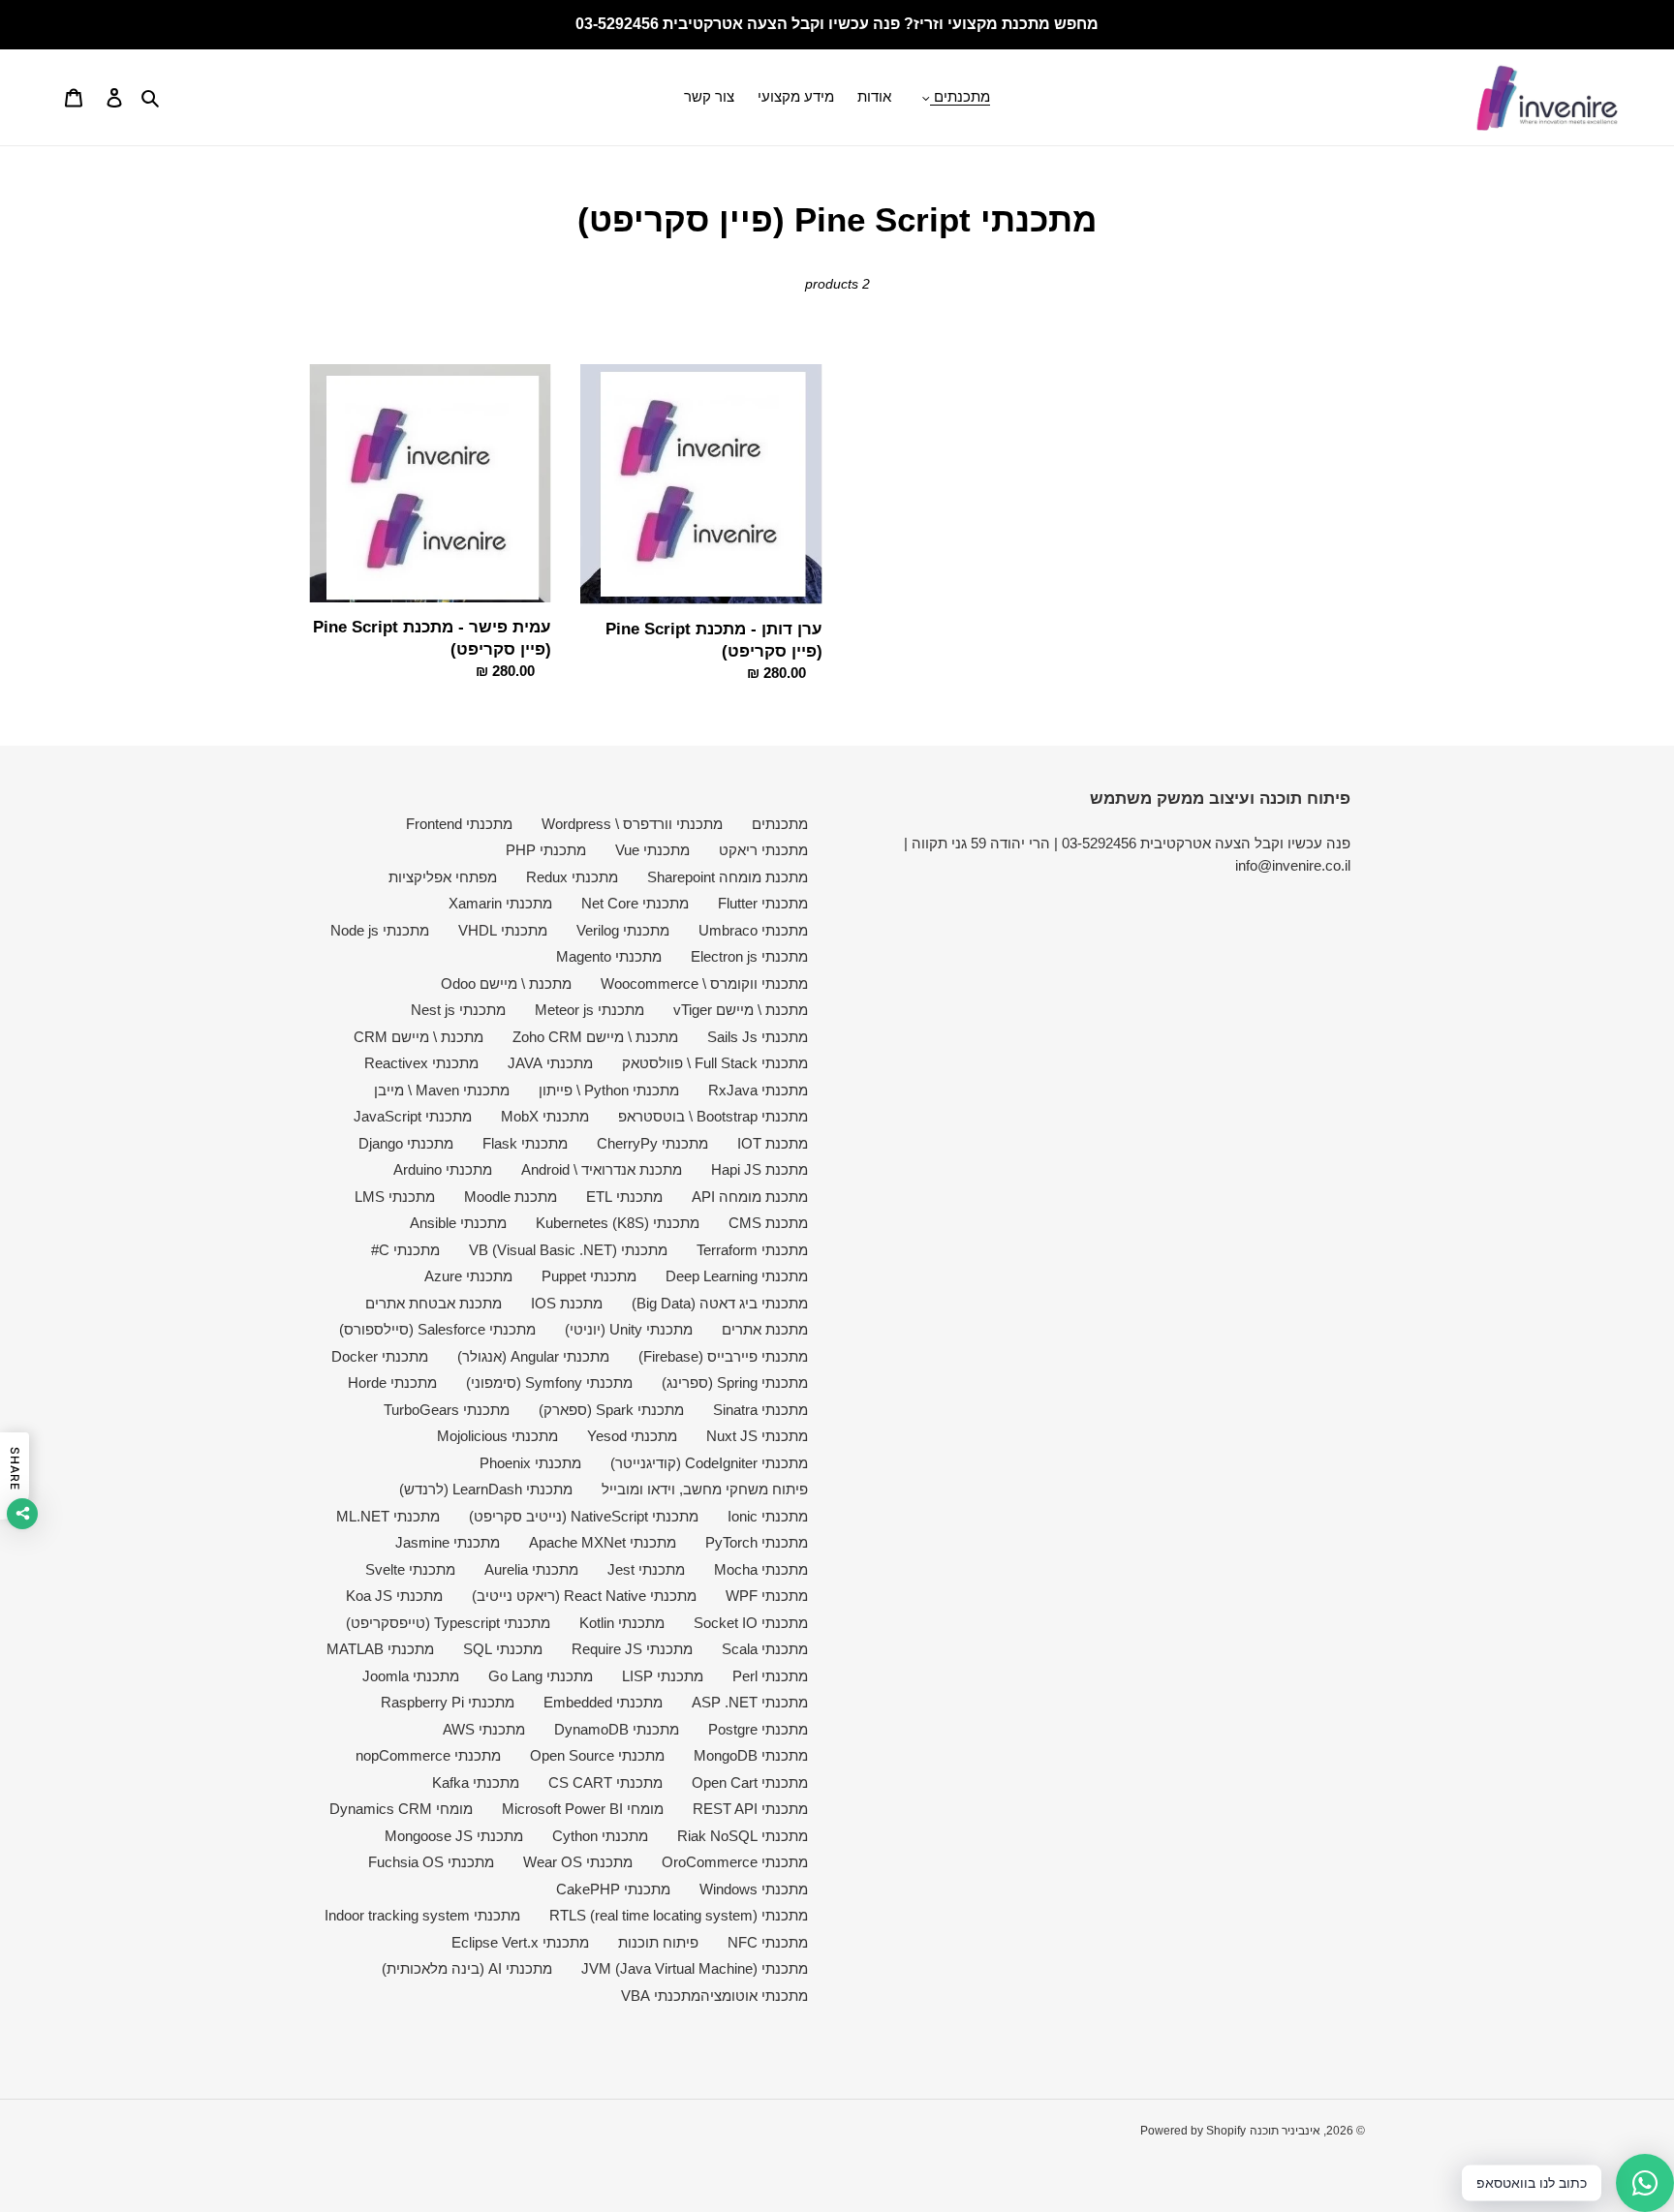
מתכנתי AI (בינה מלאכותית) (467, 1968)
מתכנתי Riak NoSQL (743, 1836)
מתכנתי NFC (768, 1942)
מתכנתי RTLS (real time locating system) (679, 1915)
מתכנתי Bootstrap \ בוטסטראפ (713, 1116)
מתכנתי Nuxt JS (757, 1436)
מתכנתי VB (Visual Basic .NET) (568, 1250)
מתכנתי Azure (468, 1276)
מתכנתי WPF (767, 1596)
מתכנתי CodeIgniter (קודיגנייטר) (709, 1463)
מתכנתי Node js (380, 930)
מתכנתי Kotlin (622, 1623)
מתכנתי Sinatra (760, 1410)
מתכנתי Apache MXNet (603, 1542)
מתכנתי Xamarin (500, 903)
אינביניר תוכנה (1285, 2131)
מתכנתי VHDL (503, 930)
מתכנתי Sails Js (758, 1037)
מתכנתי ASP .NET (750, 1702)
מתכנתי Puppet (589, 1276)
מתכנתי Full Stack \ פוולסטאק (715, 1063)
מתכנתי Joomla (411, 1676)
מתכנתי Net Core (635, 903)
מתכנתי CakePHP (613, 1889)
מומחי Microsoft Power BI (583, 1809)
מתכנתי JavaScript (413, 1116)
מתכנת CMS (768, 1223)
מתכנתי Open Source (597, 1755)
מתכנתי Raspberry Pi (448, 1702)
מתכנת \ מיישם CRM (418, 1037)
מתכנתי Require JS (632, 1649)
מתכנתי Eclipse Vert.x (520, 1942)
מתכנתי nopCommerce (428, 1755)
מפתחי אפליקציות (443, 877)
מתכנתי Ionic (768, 1516)
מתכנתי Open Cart (750, 1782)
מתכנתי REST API (750, 1809)
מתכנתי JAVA (550, 1063)
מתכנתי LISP (663, 1676)
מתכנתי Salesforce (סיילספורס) (437, 1329)
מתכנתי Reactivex (421, 1063)
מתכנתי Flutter (763, 903)
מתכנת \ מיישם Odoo (506, 983)
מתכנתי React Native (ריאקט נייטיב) (584, 1596)
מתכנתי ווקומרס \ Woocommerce (704, 983)
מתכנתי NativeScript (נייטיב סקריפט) (584, 1516)
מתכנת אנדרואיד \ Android (602, 1169)
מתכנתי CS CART (605, 1782)
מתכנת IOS (567, 1303)
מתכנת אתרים (765, 1329)
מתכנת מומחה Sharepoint (728, 877)
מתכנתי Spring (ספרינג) (735, 1382)
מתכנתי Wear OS (578, 1862)
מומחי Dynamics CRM (401, 1809)
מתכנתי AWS (484, 1729)
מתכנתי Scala (765, 1649)
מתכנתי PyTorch (757, 1542)
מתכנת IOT (773, 1143)
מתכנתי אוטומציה (754, 1996)
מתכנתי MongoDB (751, 1755)
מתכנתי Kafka (476, 1782)
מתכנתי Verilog (623, 930)
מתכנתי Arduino (443, 1169)
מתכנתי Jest (646, 1569)
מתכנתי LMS (395, 1197)
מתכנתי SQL (503, 1649)
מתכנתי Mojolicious (497, 1436)
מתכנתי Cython (600, 1836)
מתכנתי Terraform (752, 1250)
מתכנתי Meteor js (589, 1010)
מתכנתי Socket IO (751, 1623)
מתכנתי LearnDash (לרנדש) (486, 1489)
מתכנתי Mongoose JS (454, 1836)
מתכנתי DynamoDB (617, 1729)
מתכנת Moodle (511, 1197)
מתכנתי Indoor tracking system (422, 1915)
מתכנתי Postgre (758, 1729)
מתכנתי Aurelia (531, 1569)
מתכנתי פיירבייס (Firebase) (723, 1356)
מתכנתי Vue (652, 850)
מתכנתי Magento (609, 956)
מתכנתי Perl (770, 1676)
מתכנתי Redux (572, 877)
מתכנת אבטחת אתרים (434, 1303)
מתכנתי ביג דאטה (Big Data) (720, 1303)
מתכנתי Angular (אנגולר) (533, 1356)
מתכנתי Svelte (410, 1569)
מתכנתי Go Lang (541, 1676)
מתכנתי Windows (754, 1889)
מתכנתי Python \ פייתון (609, 1090)
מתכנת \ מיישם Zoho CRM (595, 1037)
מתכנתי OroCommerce (735, 1862)
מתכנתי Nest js (458, 1010)
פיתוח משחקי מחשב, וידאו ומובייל (705, 1489)
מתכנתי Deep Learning (737, 1276)
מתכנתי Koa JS (394, 1596)
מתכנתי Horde (392, 1382)
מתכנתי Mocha (761, 1569)
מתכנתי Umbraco (753, 930)
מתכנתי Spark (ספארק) (611, 1410)
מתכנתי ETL (624, 1197)
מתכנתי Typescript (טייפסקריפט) (448, 1623)
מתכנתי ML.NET (388, 1516)
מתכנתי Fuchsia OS (431, 1862)
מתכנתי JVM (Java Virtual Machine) (695, 1968)
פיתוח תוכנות (658, 1942)
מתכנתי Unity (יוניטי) (629, 1329)
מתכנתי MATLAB (380, 1649)
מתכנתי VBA (661, 1996)
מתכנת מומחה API (750, 1197)
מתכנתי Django (406, 1143)
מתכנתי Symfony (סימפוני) (549, 1382)
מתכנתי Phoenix (530, 1463)
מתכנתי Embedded (603, 1702)
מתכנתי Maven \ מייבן (442, 1090)
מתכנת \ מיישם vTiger (741, 1010)
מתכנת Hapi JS (759, 1169)
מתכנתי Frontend (459, 824)
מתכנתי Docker (380, 1356)
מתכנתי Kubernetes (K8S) (618, 1223)
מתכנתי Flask (525, 1143)
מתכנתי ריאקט (763, 850)
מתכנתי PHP (546, 850)
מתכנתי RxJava (758, 1090)
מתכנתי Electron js (749, 956)
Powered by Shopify (1193, 2131)
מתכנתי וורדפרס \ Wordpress (632, 824)
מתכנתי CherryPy (652, 1143)
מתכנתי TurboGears (447, 1410)
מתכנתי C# (405, 1250)
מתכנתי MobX (545, 1116)
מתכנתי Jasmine (448, 1542)
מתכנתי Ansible (458, 1223)
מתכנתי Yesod (632, 1436)
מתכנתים (780, 824)
